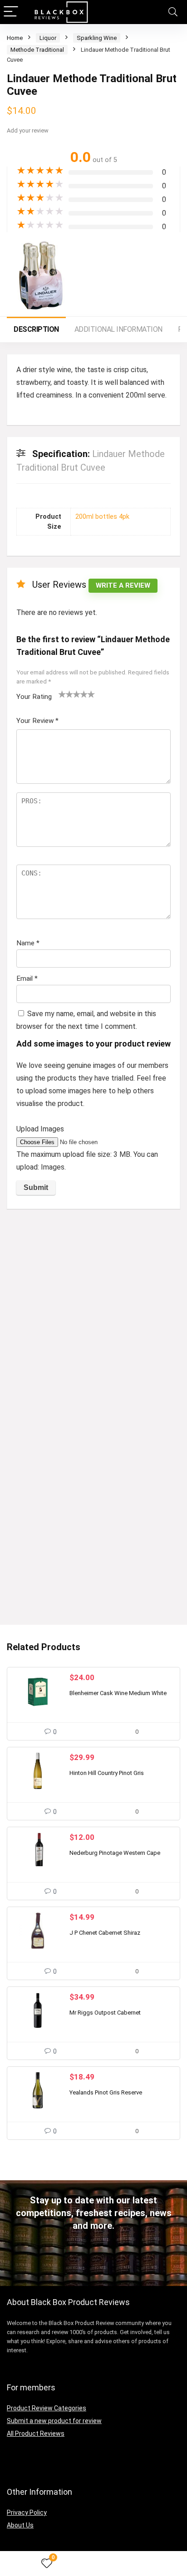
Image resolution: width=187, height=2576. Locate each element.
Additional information (118, 329)
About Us (20, 2525)
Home (15, 38)
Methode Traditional (37, 50)
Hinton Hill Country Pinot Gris (107, 1773)
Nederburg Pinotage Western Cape (115, 1853)
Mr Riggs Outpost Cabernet (105, 2013)
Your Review (37, 721)
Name (28, 943)
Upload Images (40, 1129)
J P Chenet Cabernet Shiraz (105, 1933)
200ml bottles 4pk (102, 517)
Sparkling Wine (97, 38)
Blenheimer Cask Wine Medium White (118, 1693)
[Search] (173, 12)
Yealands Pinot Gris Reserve (106, 2092)
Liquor (48, 38)
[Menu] (11, 12)
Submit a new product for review (54, 2421)
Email (27, 978)
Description (36, 329)
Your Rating (34, 697)
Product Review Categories (47, 2408)
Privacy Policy (27, 2512)
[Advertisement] (93, 1314)
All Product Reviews (36, 2433)
